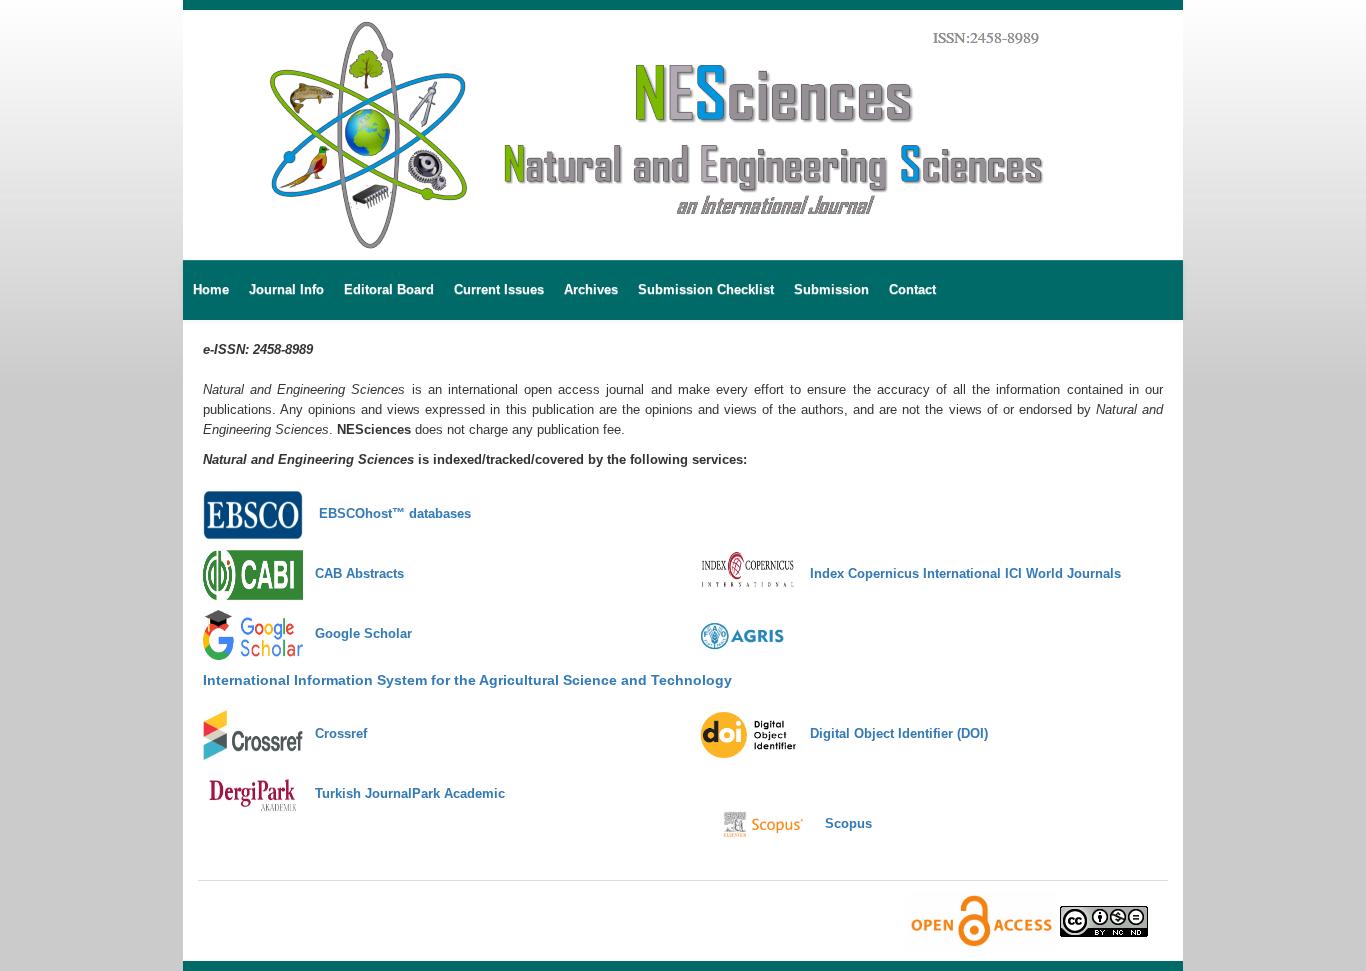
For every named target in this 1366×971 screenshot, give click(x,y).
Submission (831, 289)
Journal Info (286, 289)
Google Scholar (359, 633)
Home (211, 289)
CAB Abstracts (353, 573)
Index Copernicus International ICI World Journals (959, 573)
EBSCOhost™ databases (387, 513)
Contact (912, 289)
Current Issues (499, 289)
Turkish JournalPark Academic (404, 793)
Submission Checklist (706, 289)
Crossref (335, 733)
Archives (591, 289)
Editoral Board (389, 289)
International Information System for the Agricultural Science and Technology (467, 680)
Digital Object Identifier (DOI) (893, 733)
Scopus (842, 823)
